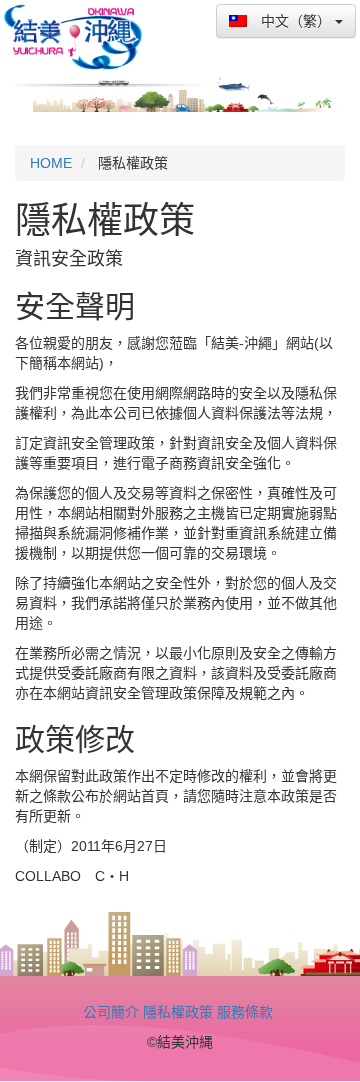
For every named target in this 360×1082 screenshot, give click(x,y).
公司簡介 (111, 1012)
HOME (51, 163)
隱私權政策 (178, 1012)
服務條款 (245, 1012)
